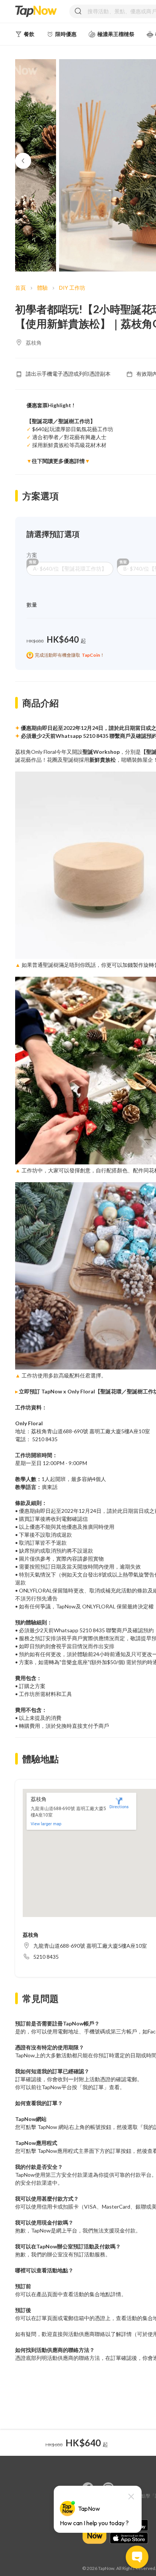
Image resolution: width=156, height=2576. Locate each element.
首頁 (20, 288)
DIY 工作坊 (72, 288)
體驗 (42, 288)
